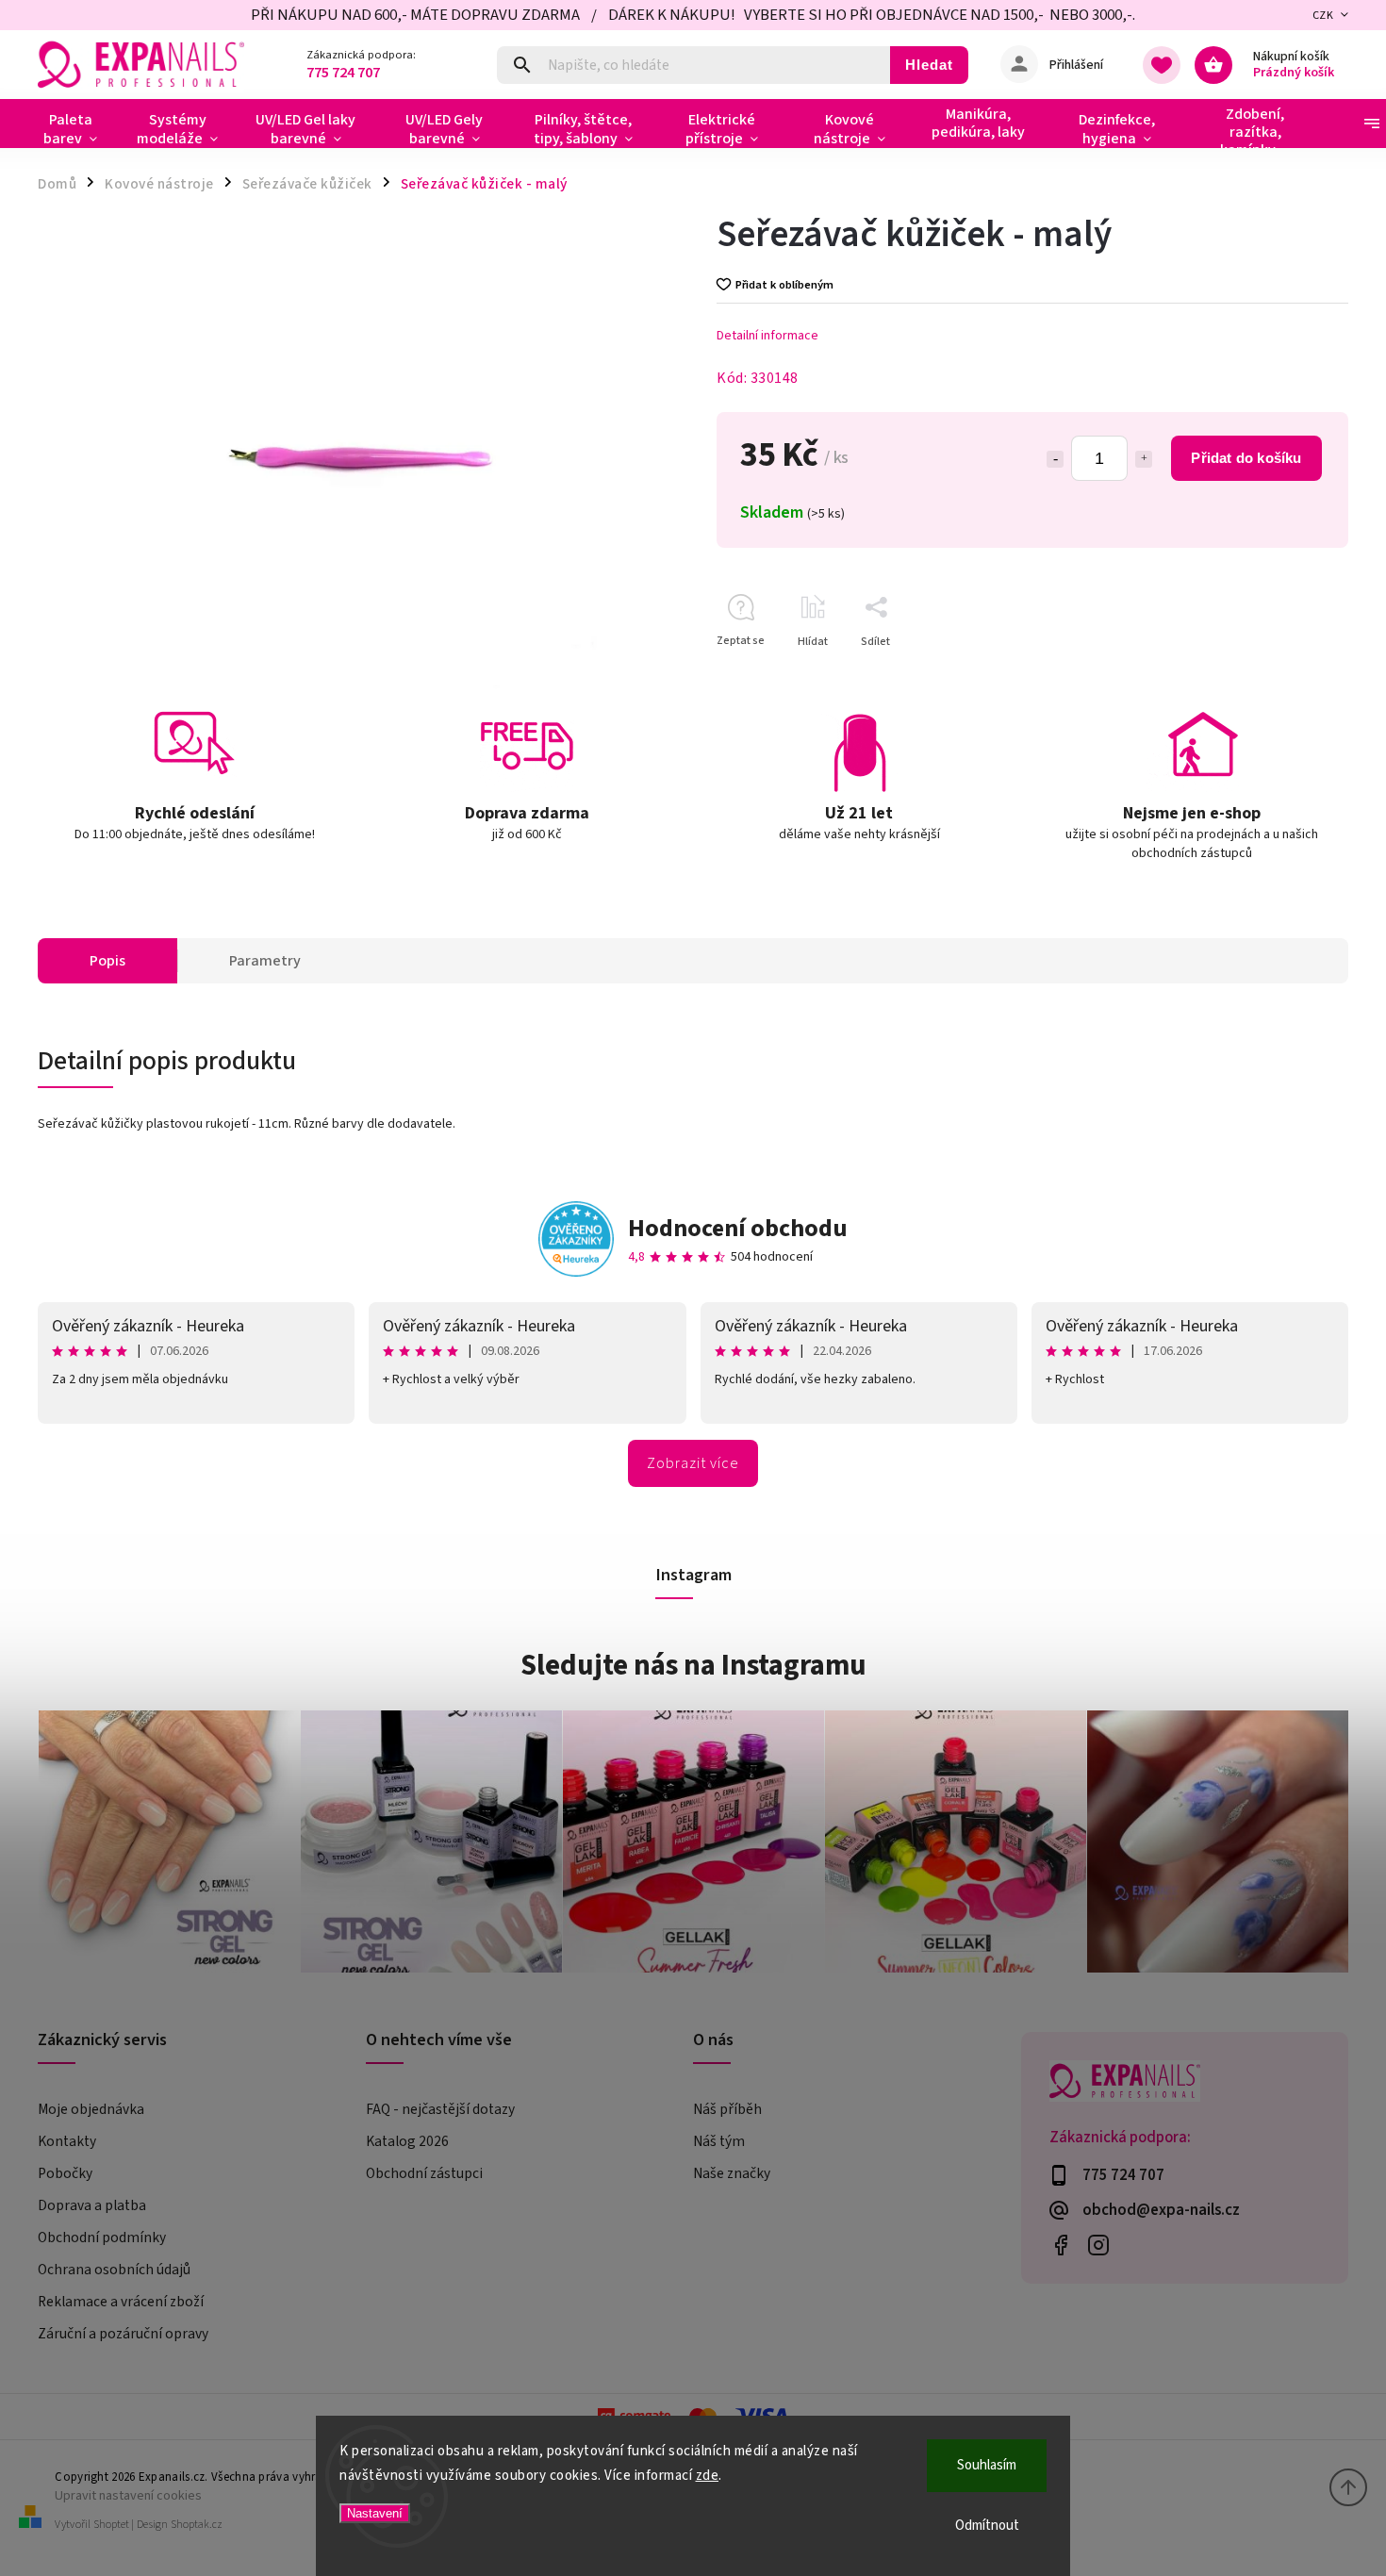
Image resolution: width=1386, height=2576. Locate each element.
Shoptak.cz (197, 2525)
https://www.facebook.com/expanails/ (1061, 2245)
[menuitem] (78, 129)
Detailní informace (767, 336)
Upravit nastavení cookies (128, 2495)
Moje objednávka (91, 2109)
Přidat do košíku (1246, 458)
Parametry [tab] (265, 961)
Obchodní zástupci (424, 2173)
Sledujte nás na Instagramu (693, 1665)
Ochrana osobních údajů (114, 2270)
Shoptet (111, 2525)
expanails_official (1099, 2245)
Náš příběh (727, 2109)
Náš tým (719, 2141)
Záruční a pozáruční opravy (123, 2334)
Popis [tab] (107, 961)
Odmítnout (987, 2526)
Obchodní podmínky (102, 2237)
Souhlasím (987, 2465)
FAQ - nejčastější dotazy (440, 2109)
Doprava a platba (92, 2205)
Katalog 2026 (407, 2141)
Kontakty (67, 2141)
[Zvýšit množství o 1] (1144, 459)
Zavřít (1290, 675)
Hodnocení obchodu (738, 1228)
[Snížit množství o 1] (1055, 459)
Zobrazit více (693, 1463)
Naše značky (732, 2173)
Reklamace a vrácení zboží (121, 2302)
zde (708, 2476)
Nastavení (375, 2513)
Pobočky (65, 2173)
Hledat (929, 65)
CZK (1323, 16)
